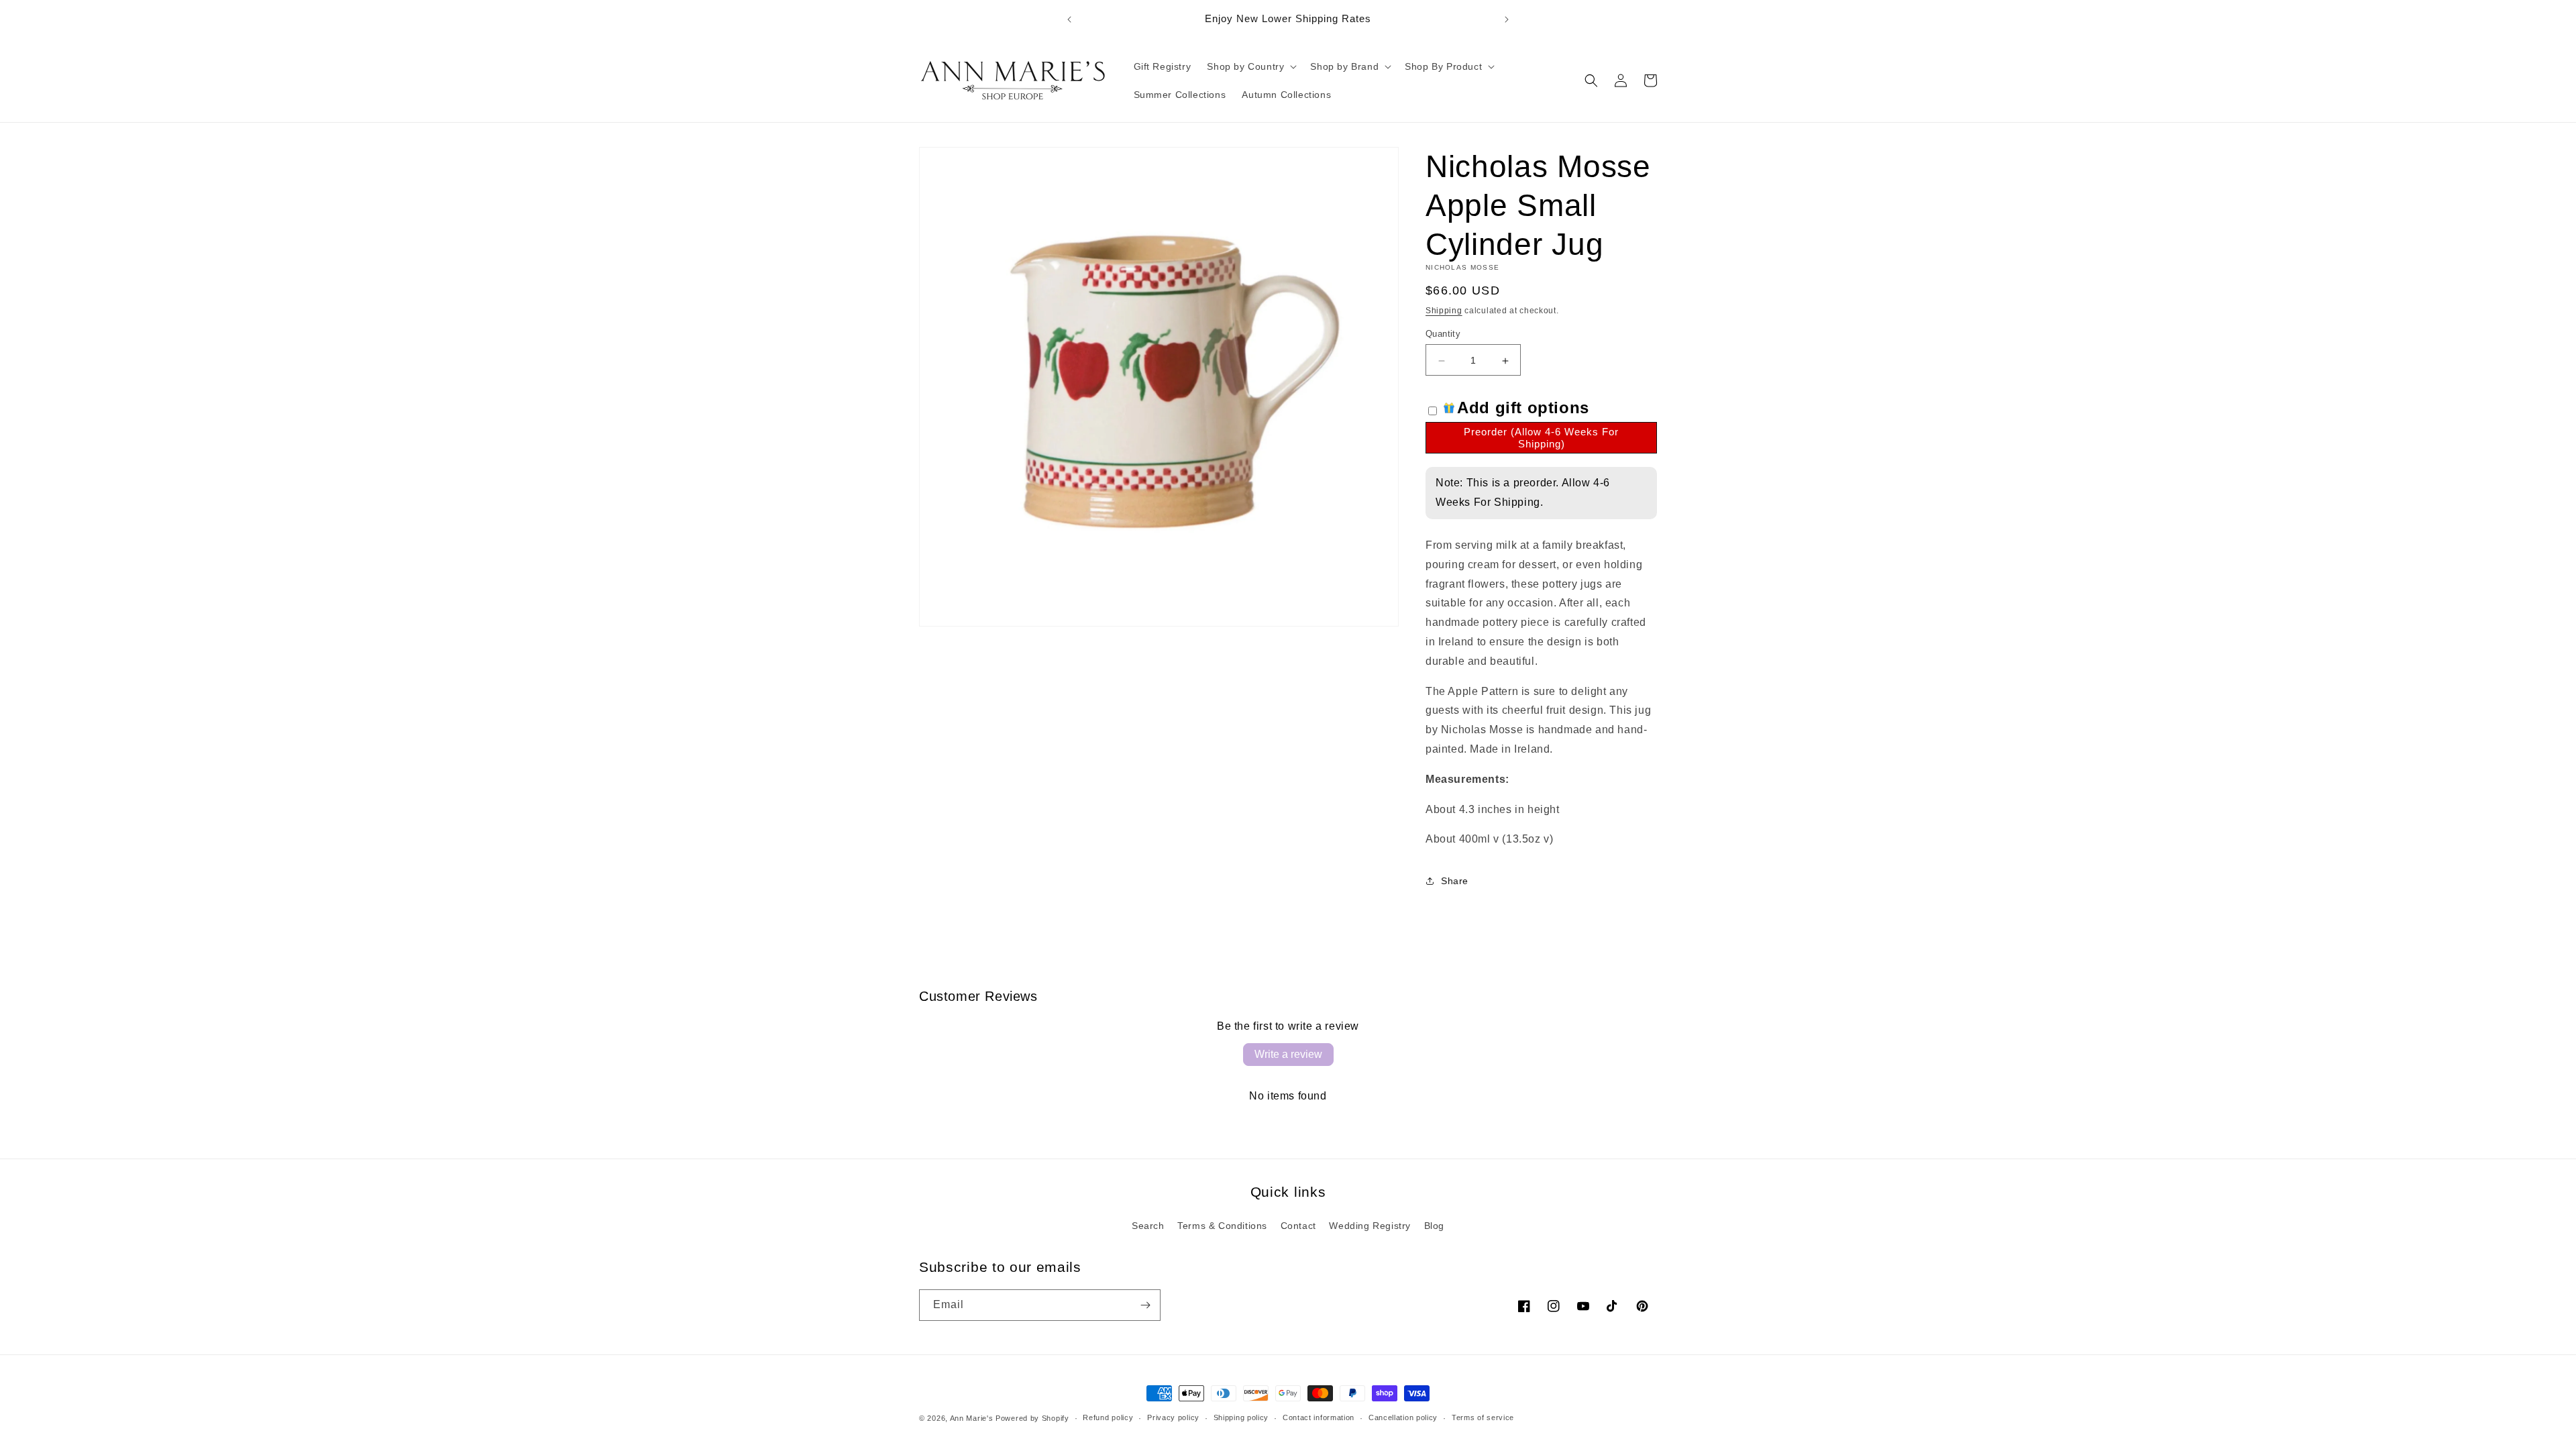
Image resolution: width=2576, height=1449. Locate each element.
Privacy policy (1173, 1417)
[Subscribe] (1145, 1305)
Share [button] (1455, 881)
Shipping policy (1241, 1417)
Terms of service (1483, 1417)
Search (1148, 1226)
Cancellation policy (1403, 1417)
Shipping (1444, 311)
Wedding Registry (1370, 1226)
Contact (1298, 1226)
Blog (1434, 1226)
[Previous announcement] (1069, 19)
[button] (1250, 66)
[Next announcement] (1507, 19)
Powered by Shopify (1032, 1418)
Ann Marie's (972, 1418)
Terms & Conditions (1222, 1226)
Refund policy (1108, 1417)
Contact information (1319, 1417)
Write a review (1288, 1054)
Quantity (1443, 334)
